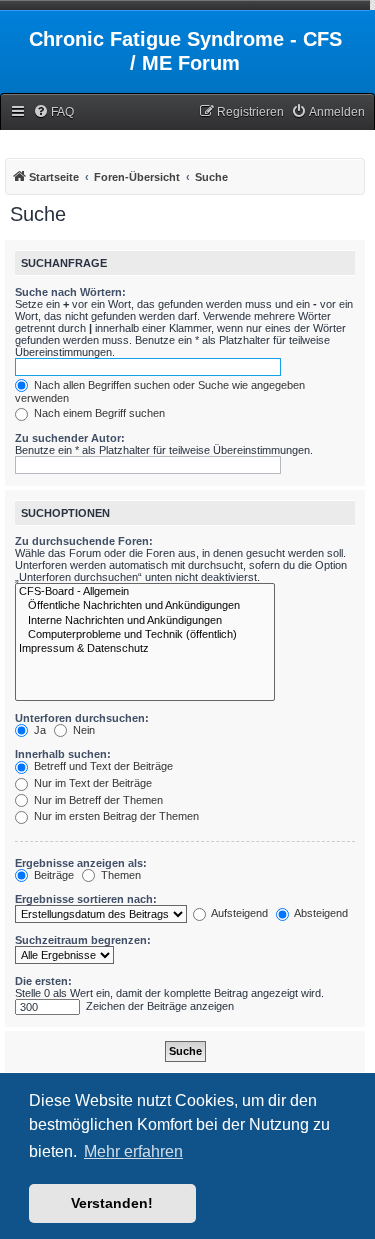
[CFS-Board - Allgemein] (145, 592)
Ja (38, 730)
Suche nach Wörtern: (70, 292)
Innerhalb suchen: (63, 754)
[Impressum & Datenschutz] (145, 649)
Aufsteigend (238, 913)
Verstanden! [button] (112, 1203)
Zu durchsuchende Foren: (84, 541)
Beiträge (52, 875)
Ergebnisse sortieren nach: (86, 899)
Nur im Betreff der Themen (97, 800)
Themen (119, 875)
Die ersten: (43, 981)
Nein (82, 730)
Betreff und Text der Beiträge (102, 766)
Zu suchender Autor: (70, 438)
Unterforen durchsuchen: (82, 718)
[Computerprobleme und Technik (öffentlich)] (145, 635)
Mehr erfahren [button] (133, 1151)
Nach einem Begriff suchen (98, 413)
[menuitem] (53, 112)
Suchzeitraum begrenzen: (83, 940)
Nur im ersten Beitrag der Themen (115, 816)
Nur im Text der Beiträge (91, 783)
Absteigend (320, 913)
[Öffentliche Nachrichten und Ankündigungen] (145, 606)
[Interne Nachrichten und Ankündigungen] (145, 621)
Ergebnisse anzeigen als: (81, 863)
